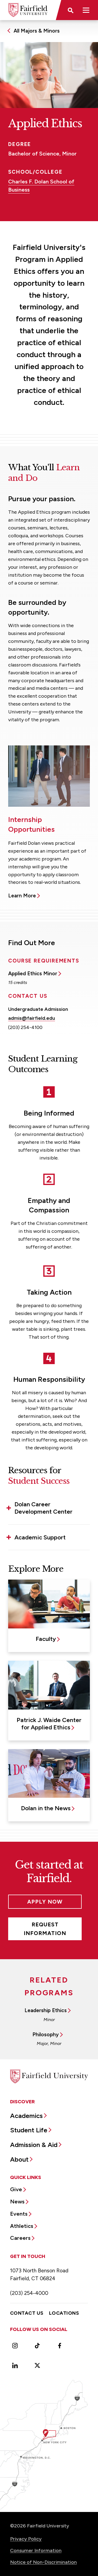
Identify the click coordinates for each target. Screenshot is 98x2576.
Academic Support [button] (40, 1537)
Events (19, 2214)
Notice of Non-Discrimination (43, 2562)
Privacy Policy (26, 2539)
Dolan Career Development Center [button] (43, 1508)
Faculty (46, 1639)
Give (16, 2189)
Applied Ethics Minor (33, 973)
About (19, 2159)
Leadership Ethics (46, 2010)
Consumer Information (36, 2550)
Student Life (29, 2130)
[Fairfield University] (28, 10)
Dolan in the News (46, 1808)
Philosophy (46, 2035)
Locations (64, 2313)
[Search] (70, 10)
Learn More (22, 896)
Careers (20, 2238)
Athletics (22, 2226)
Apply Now (45, 1902)
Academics (26, 2116)
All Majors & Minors (37, 31)
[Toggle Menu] (86, 10)
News (17, 2202)
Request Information (45, 1929)
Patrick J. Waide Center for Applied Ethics (49, 1724)
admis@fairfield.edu (32, 1018)
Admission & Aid (34, 2145)
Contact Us (27, 2313)
